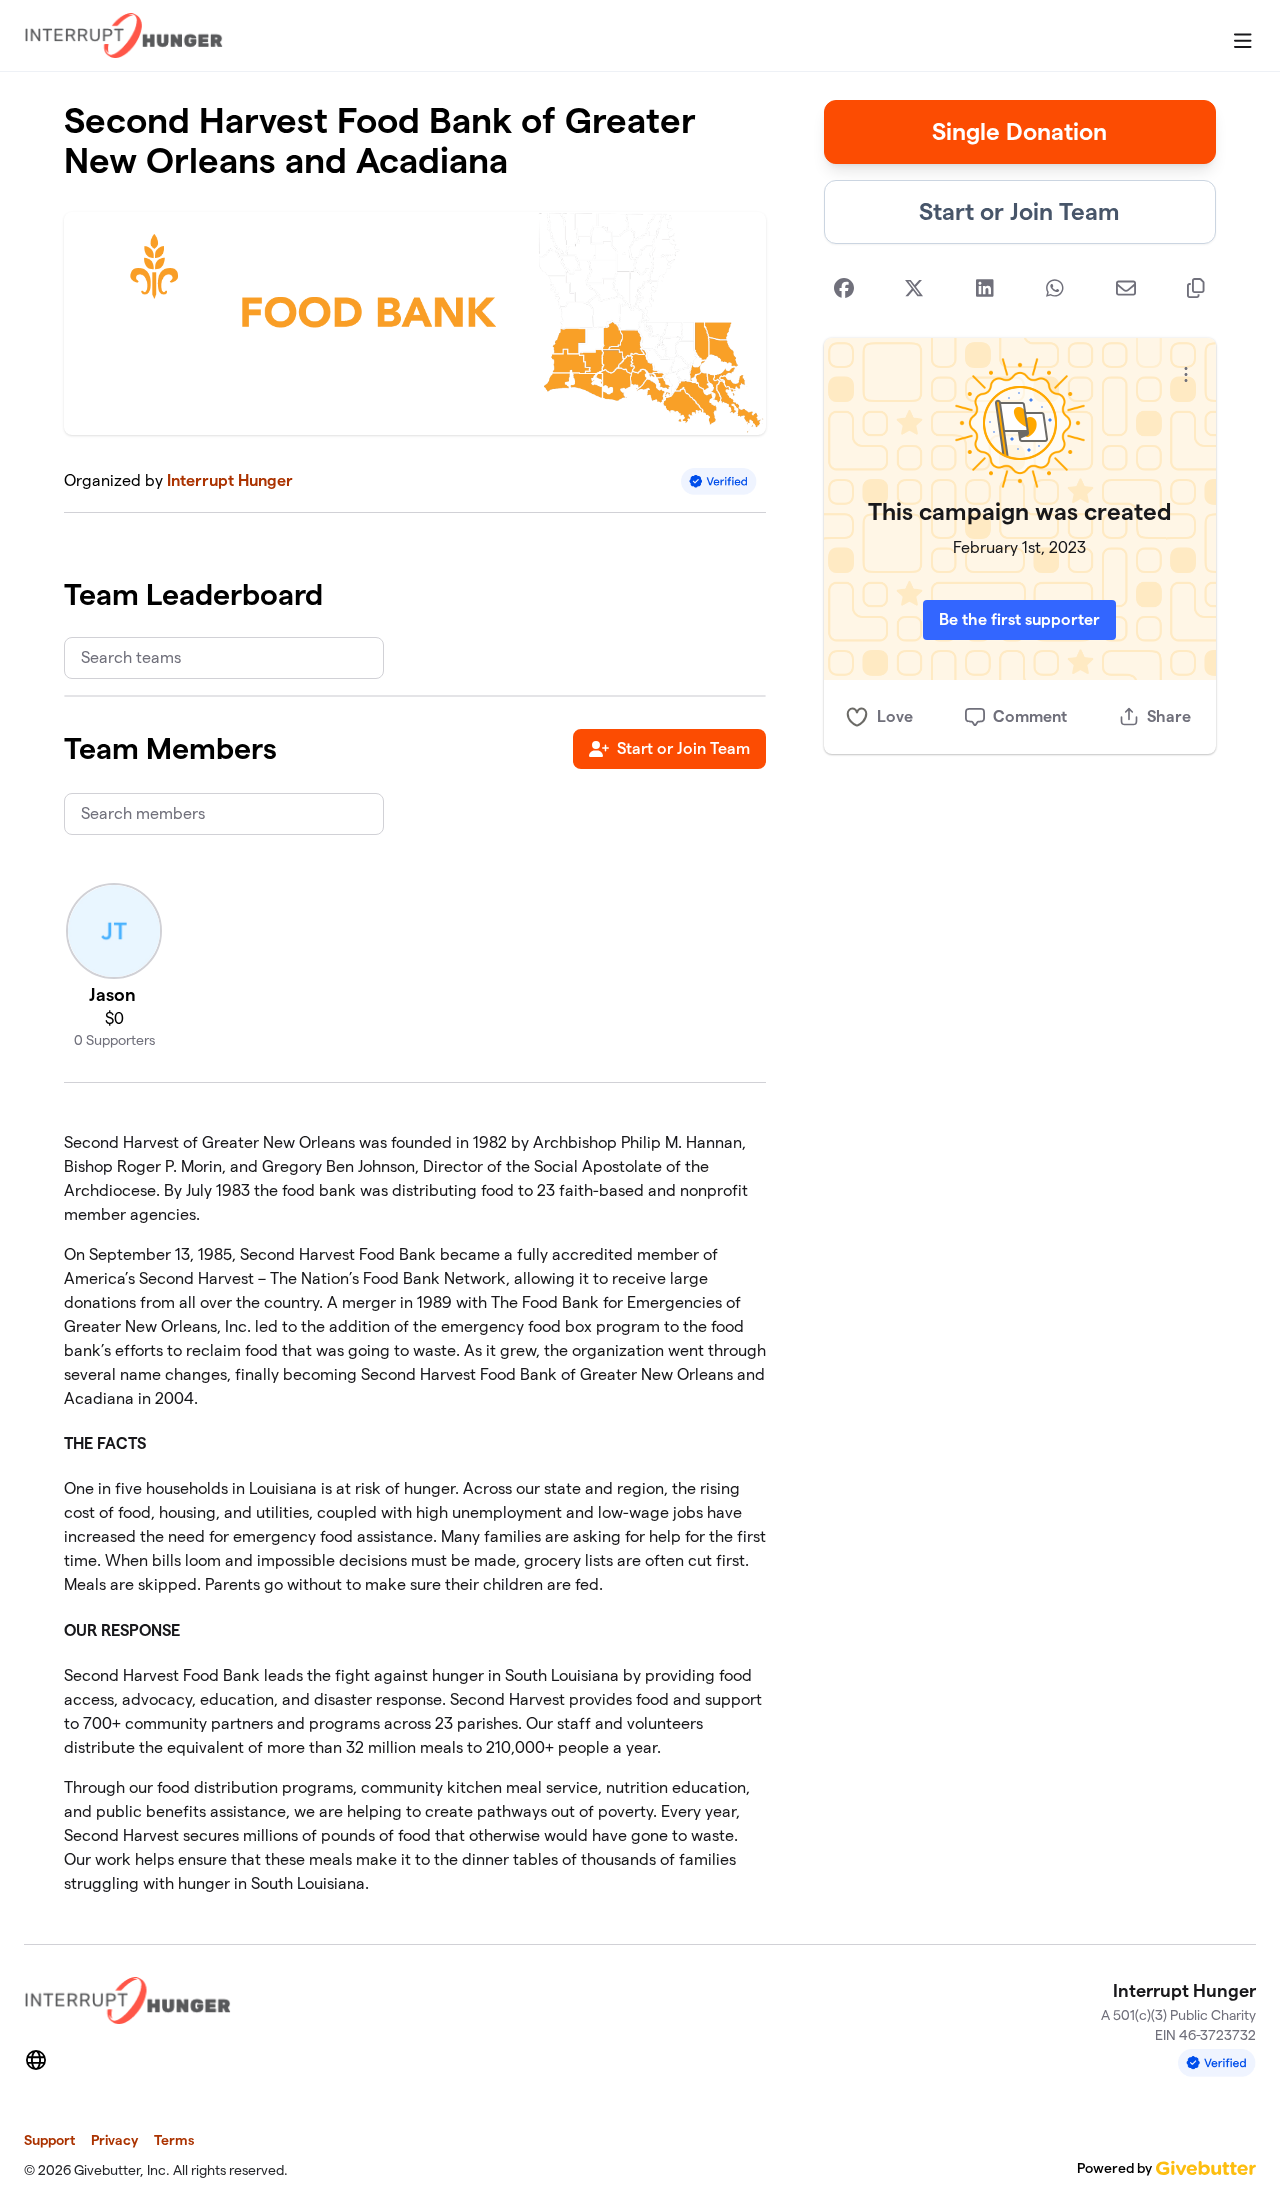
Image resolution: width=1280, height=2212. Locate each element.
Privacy (114, 2140)
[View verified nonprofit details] (719, 481)
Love (895, 716)
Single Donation (1019, 131)
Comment (1030, 716)
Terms (174, 2140)
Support (49, 2140)
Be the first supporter (1019, 619)
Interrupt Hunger (230, 480)
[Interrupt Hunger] (124, 35)
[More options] (1186, 374)
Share (1169, 716)
